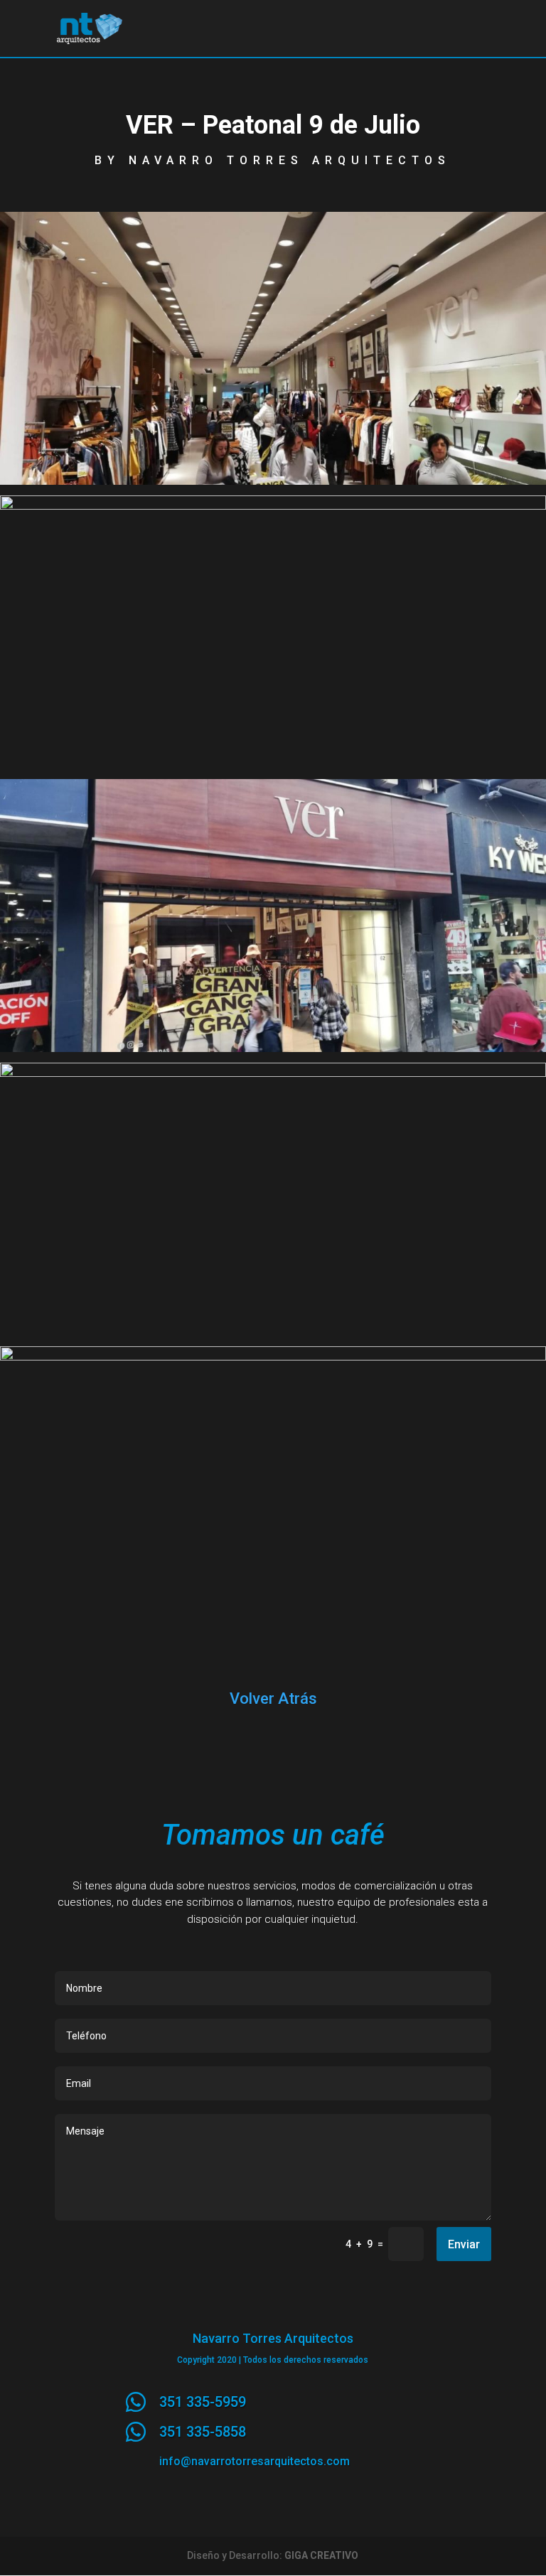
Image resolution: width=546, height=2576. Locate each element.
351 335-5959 (203, 2402)
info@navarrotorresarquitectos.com (255, 2461)
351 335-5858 (203, 2432)
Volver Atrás (273, 1698)
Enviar (464, 2244)
